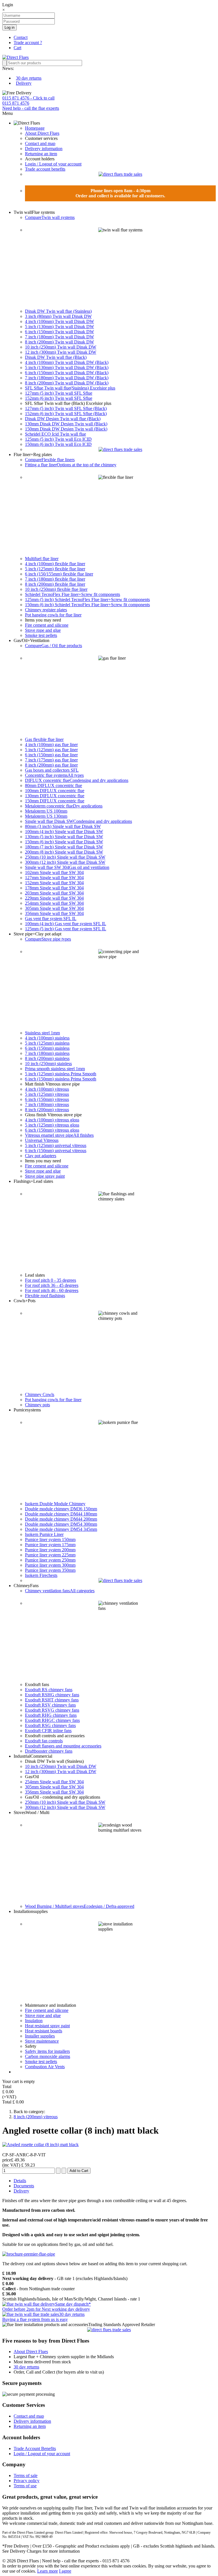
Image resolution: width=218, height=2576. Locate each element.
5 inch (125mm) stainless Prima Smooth (61, 1074)
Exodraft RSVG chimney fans (52, 1710)
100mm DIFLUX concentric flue (55, 791)
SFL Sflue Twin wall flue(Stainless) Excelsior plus (70, 388)
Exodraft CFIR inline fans (48, 1731)
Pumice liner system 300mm (50, 1565)
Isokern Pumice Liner (44, 1534)
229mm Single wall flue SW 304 (54, 898)
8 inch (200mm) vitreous (47, 1110)
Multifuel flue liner (42, 559)
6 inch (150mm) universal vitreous (56, 1151)
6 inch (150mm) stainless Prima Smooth (61, 1079)
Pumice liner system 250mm (50, 1560)
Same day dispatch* (47, 2307)
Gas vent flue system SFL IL (51, 919)
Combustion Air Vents (45, 2067)
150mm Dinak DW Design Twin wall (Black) (66, 429)
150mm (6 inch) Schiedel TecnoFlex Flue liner (87, 605)
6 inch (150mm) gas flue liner (51, 755)
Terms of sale (26, 2475)
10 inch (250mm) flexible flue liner (56, 589)
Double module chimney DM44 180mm (61, 1514)
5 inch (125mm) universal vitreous (56, 1145)
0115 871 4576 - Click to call (28, 98)
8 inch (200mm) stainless (47, 1058)
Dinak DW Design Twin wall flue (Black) (63, 419)
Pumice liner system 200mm (50, 1550)
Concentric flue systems (54, 775)
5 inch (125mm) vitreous (47, 1094)
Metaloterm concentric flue (64, 806)
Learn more (48, 2571)
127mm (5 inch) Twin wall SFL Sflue (59, 393)
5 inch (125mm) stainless (47, 1043)
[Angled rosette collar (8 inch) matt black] (40, 2145)
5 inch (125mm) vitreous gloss (52, 1125)
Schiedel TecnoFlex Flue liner (73, 594)
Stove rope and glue (43, 630)
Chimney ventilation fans (60, 1591)
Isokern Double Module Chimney (55, 1504)
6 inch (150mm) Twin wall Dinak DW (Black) (67, 373)
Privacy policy (27, 2481)
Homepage (35, 128)
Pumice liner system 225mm (50, 1555)
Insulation (34, 2021)
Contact (21, 37)
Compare (50, 217)
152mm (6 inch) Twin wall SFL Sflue (59, 398)
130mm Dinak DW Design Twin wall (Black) (66, 424)
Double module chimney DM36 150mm (61, 1509)
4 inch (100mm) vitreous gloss (52, 1120)
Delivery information (44, 149)
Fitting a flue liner (71, 465)
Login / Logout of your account (53, 164)
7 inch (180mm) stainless (47, 1053)
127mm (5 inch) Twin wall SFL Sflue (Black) (66, 408)
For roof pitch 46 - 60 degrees (52, 1290)
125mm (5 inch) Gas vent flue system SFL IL (66, 929)
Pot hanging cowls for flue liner (53, 615)
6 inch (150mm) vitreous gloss (52, 1130)
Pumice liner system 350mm (50, 1570)
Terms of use (25, 2486)
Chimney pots (37, 1405)
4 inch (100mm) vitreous (47, 1089)
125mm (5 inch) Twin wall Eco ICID (58, 439)
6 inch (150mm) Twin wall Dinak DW (59, 332)
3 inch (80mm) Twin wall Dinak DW (58, 316)
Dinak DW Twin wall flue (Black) (56, 357)
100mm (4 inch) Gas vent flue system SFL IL (66, 924)
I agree (65, 2571)
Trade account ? (28, 43)
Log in (10, 27)
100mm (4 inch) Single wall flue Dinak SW (64, 832)
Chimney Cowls (40, 1394)
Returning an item (41, 154)
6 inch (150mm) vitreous (47, 1099)
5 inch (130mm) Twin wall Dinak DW (59, 327)
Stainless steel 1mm (42, 1033)
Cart (17, 48)
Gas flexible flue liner (44, 739)
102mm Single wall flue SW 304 (54, 872)
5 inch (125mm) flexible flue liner (55, 569)
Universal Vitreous (42, 1140)
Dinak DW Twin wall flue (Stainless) (58, 311)
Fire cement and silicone (47, 625)
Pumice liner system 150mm (50, 1539)
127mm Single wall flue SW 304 (54, 878)
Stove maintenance (42, 2041)
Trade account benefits (45, 169)
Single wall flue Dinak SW (78, 821)
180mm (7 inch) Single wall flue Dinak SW (64, 847)
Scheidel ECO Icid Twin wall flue (55, 434)
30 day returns (29, 78)
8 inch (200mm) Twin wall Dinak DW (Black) (67, 383)
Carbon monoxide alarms (48, 2056)
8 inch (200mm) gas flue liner (51, 765)
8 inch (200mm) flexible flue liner (55, 584)
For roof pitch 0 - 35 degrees (51, 1280)
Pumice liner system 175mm (50, 1545)
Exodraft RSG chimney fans (50, 1725)
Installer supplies (40, 2036)
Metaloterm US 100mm (46, 811)
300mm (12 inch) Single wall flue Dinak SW (65, 862)
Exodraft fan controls (44, 1741)
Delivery (24, 83)
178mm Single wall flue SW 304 (54, 888)
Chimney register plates (46, 610)
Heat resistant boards (44, 2031)
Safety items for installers (47, 2051)
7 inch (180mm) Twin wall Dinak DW (59, 337)
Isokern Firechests (41, 1575)
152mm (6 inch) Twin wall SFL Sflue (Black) (66, 414)
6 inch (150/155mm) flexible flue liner (59, 574)
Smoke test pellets (41, 635)
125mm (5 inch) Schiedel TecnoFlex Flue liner (87, 600)
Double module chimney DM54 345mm (61, 1529)
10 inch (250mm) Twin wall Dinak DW (61, 347)
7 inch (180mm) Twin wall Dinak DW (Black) (67, 378)
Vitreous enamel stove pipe (59, 1135)
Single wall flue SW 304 (67, 867)
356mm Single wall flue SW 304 (54, 913)
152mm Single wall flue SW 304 (54, 883)
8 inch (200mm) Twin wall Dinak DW (59, 342)
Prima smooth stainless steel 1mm (55, 1069)
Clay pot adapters (41, 1156)
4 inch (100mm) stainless (47, 1038)
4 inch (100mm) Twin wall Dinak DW (59, 321)
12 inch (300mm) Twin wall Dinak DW (61, 352)
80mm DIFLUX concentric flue (54, 785)
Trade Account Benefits (35, 2448)
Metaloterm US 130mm (46, 816)
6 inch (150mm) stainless (47, 1048)
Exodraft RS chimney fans (49, 1690)
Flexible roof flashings (45, 1296)
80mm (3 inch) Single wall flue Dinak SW (63, 826)
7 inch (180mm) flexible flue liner (55, 579)
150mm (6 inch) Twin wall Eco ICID (58, 444)
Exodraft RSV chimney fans (50, 1705)
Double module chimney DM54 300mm (61, 1524)
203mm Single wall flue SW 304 (54, 893)
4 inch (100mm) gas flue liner (51, 745)
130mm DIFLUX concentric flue (55, 796)
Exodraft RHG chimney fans (51, 1715)
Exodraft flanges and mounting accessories (63, 1746)
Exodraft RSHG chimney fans (52, 1695)
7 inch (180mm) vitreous (47, 1104)
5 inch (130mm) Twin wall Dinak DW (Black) (67, 367)
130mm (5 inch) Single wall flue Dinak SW (64, 837)
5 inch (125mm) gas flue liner (51, 750)
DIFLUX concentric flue (77, 780)
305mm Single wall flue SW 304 (54, 908)
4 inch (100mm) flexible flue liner (55, 564)
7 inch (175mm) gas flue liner (51, 760)
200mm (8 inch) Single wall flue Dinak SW (64, 852)
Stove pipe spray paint (45, 1176)
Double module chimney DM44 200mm (61, 1519)
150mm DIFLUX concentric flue (55, 801)
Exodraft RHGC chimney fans (52, 1720)
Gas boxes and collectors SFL (52, 770)
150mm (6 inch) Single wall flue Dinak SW (64, 842)
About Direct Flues (42, 133)
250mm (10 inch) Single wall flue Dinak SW (65, 857)
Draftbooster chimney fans (49, 1751)
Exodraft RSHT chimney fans (52, 1700)
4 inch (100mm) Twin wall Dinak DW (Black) (67, 362)
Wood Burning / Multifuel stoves (80, 1906)
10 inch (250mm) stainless (48, 1064)
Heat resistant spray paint (47, 2026)
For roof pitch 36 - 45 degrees (52, 1285)
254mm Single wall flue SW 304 (54, 903)
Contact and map (40, 143)
